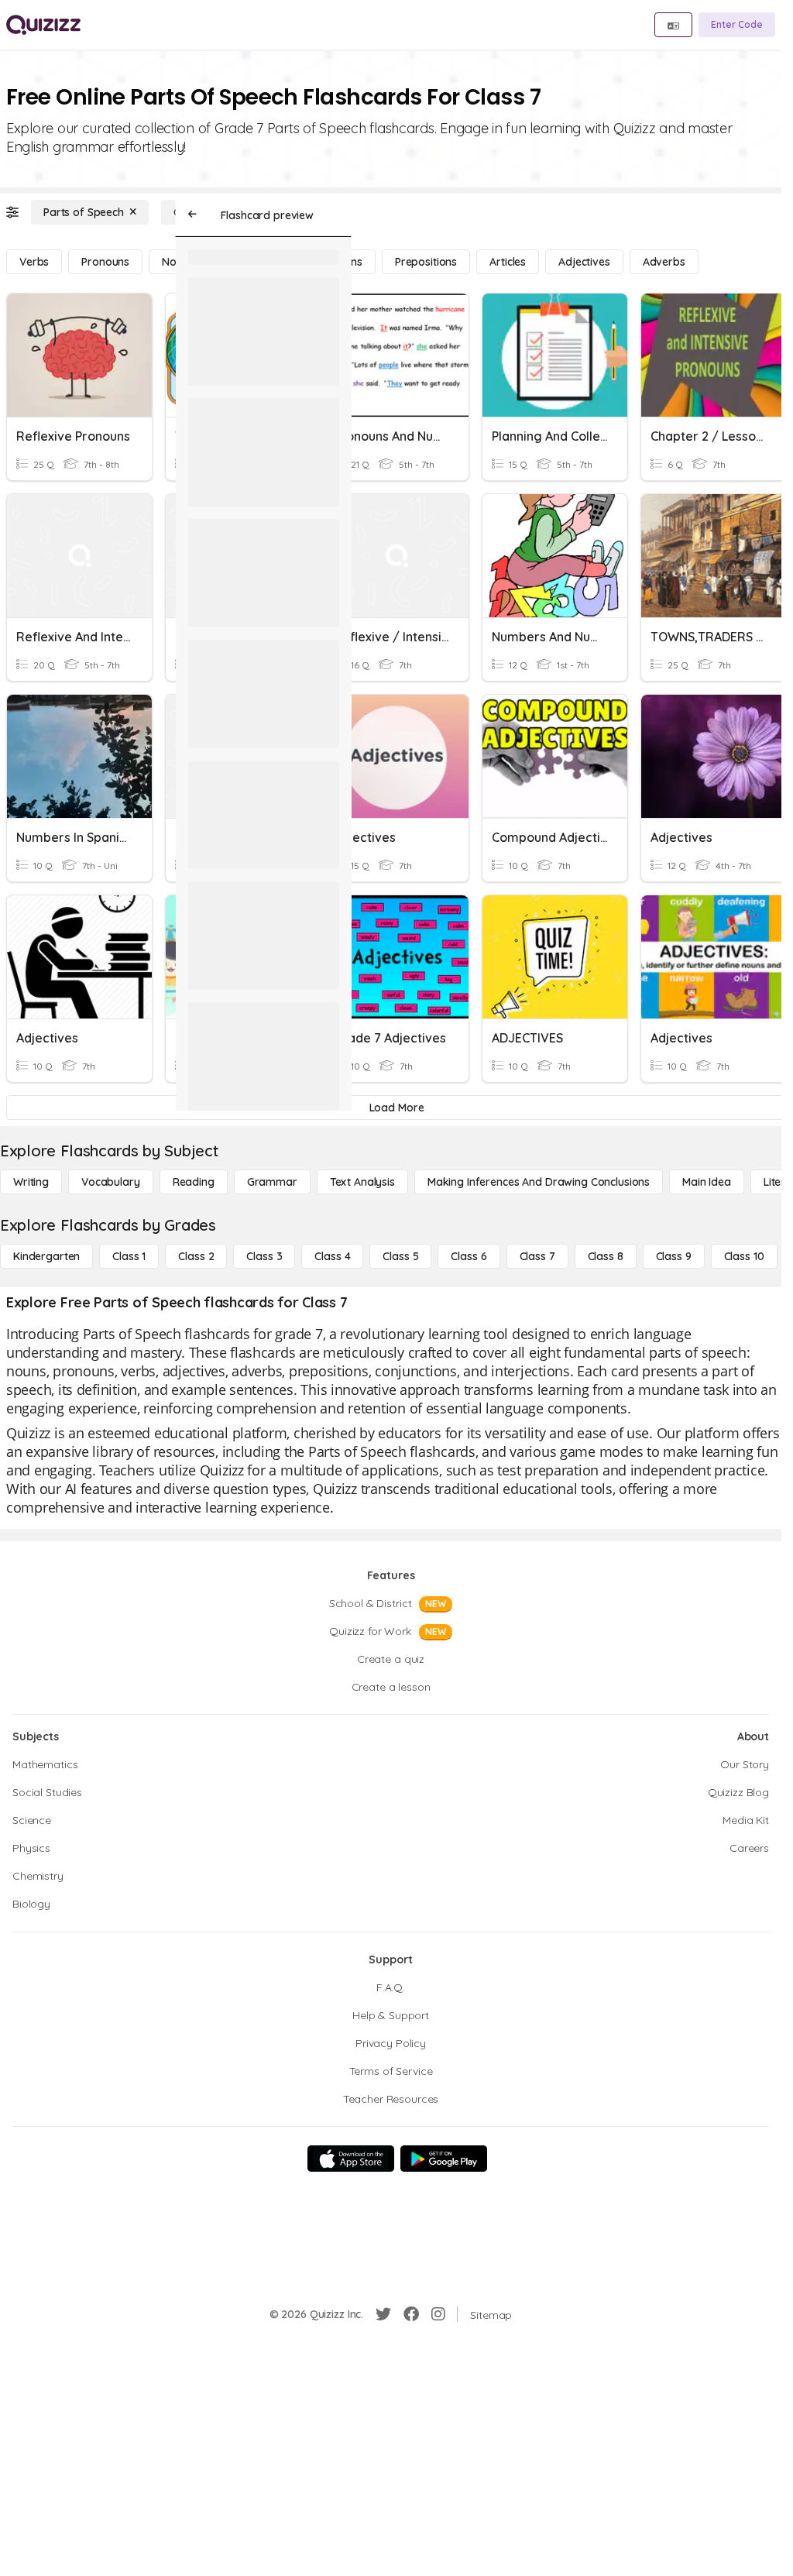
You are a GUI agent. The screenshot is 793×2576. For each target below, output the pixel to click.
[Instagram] (438, 2314)
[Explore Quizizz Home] (43, 25)
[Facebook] (411, 2314)
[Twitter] (383, 2314)
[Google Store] (444, 2159)
